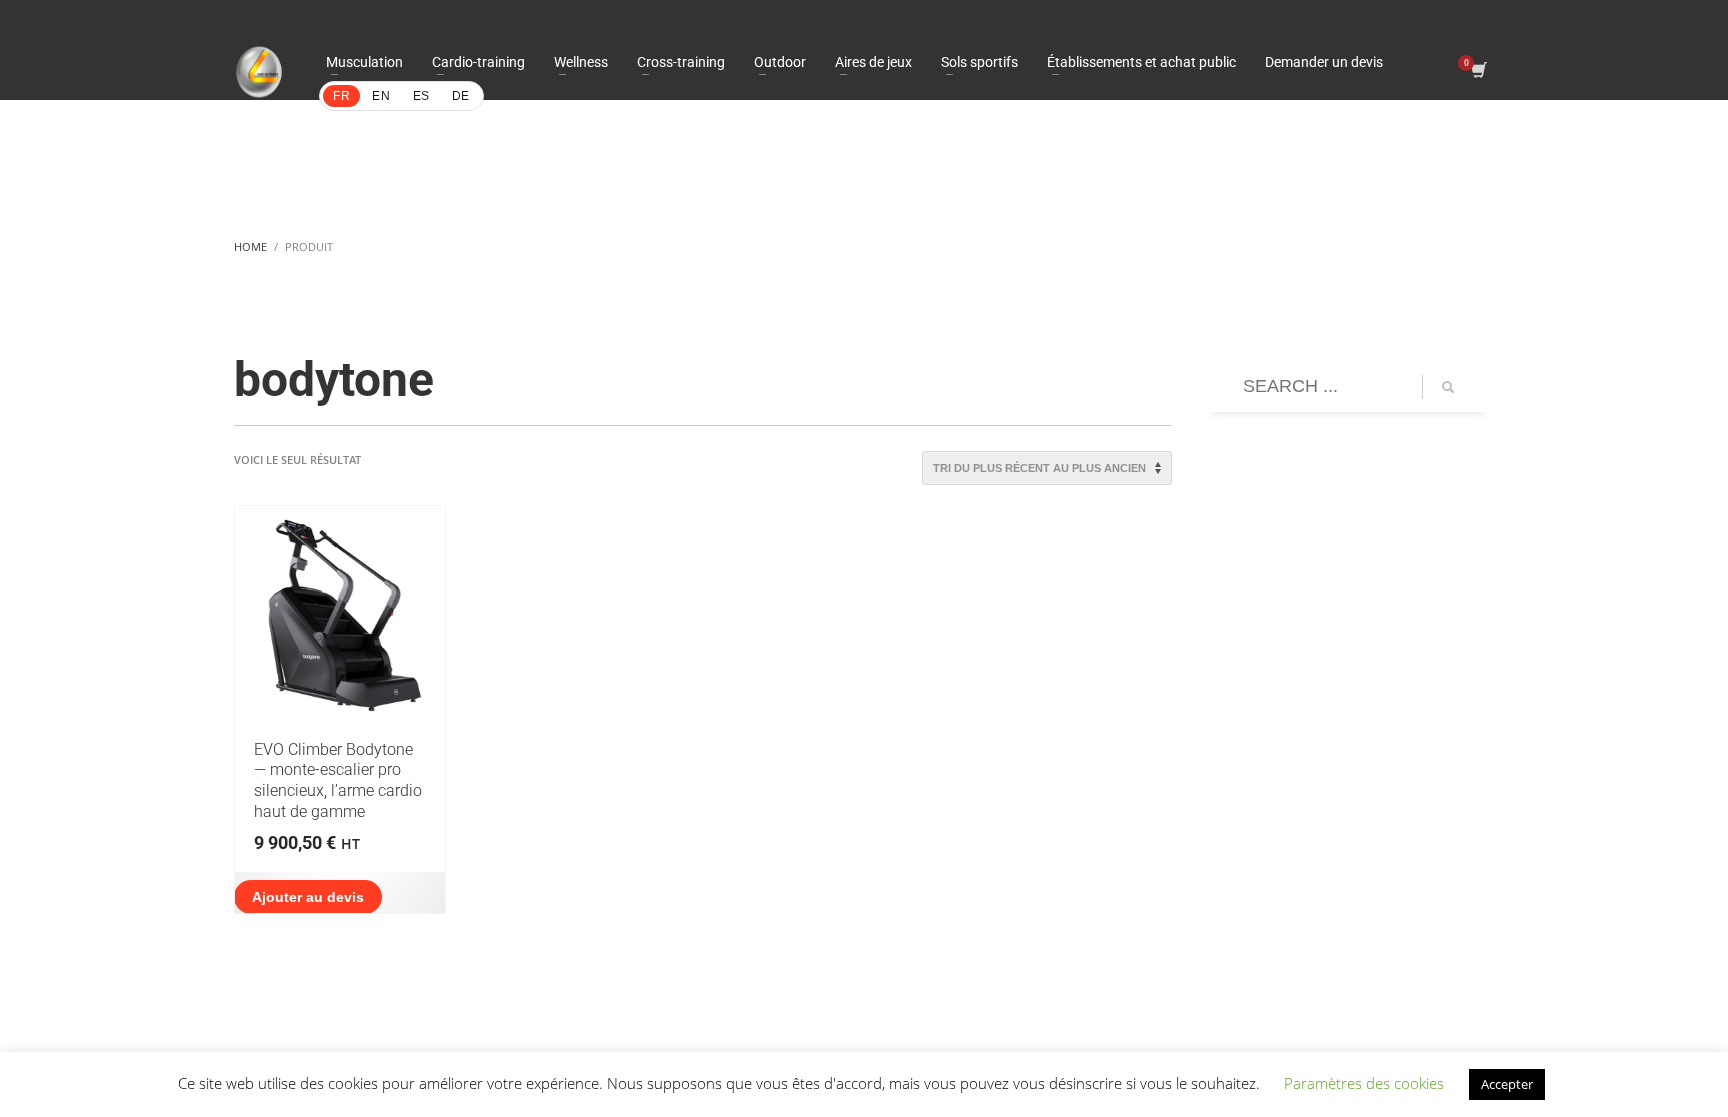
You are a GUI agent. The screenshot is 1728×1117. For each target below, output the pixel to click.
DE (461, 96)
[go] (1448, 387)
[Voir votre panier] (1477, 72)
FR (341, 96)
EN (381, 96)
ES (421, 96)
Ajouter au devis (308, 897)
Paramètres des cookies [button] (1364, 1083)
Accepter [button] (1507, 1084)
